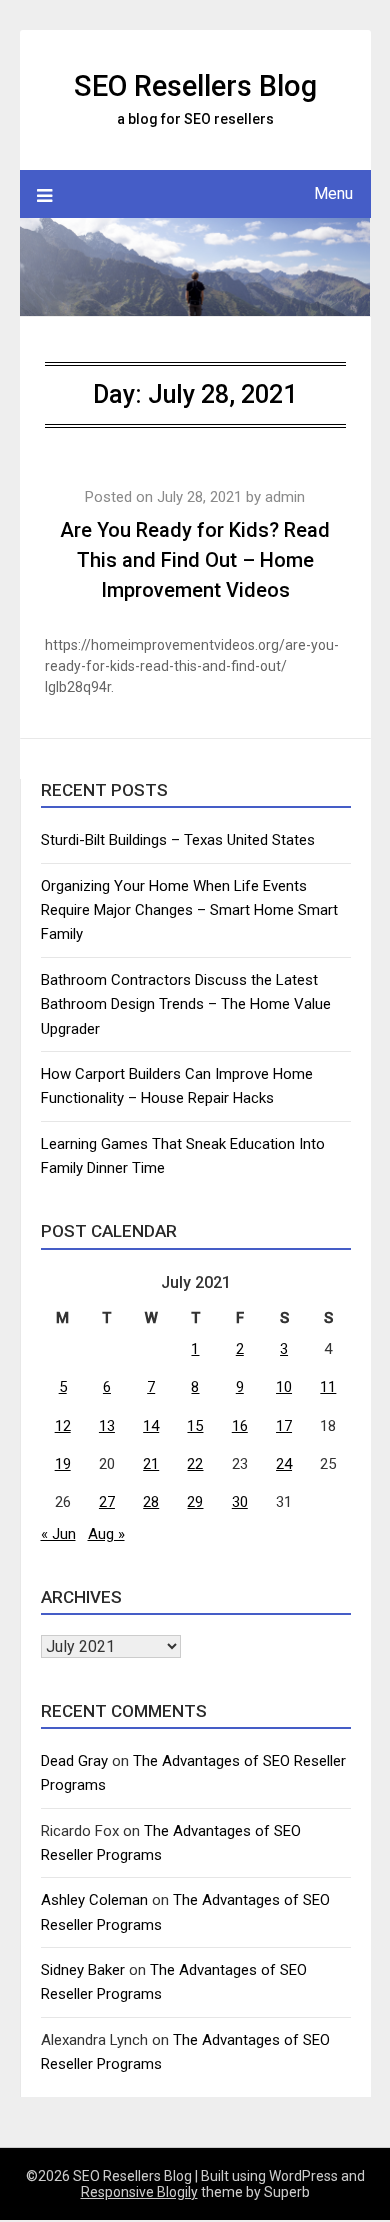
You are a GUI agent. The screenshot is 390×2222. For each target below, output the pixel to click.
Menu (333, 193)
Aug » (106, 1534)
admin (285, 497)
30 (240, 1502)
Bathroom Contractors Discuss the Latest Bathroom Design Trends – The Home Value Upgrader (186, 1004)
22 (195, 1464)
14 (151, 1426)
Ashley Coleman (94, 1900)
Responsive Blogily (139, 2192)
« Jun (58, 1534)
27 (107, 1502)
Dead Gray (74, 1761)
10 (284, 1387)
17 (284, 1426)
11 (328, 1387)
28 (151, 1502)
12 (63, 1426)
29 (195, 1502)
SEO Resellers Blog (195, 86)
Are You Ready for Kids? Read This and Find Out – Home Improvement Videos (195, 560)
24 (284, 1464)
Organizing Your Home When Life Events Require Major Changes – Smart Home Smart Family (189, 910)
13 (107, 1426)
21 (151, 1464)
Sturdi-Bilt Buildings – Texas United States (178, 840)
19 (63, 1464)
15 (195, 1426)
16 (240, 1426)
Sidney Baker (83, 1970)
